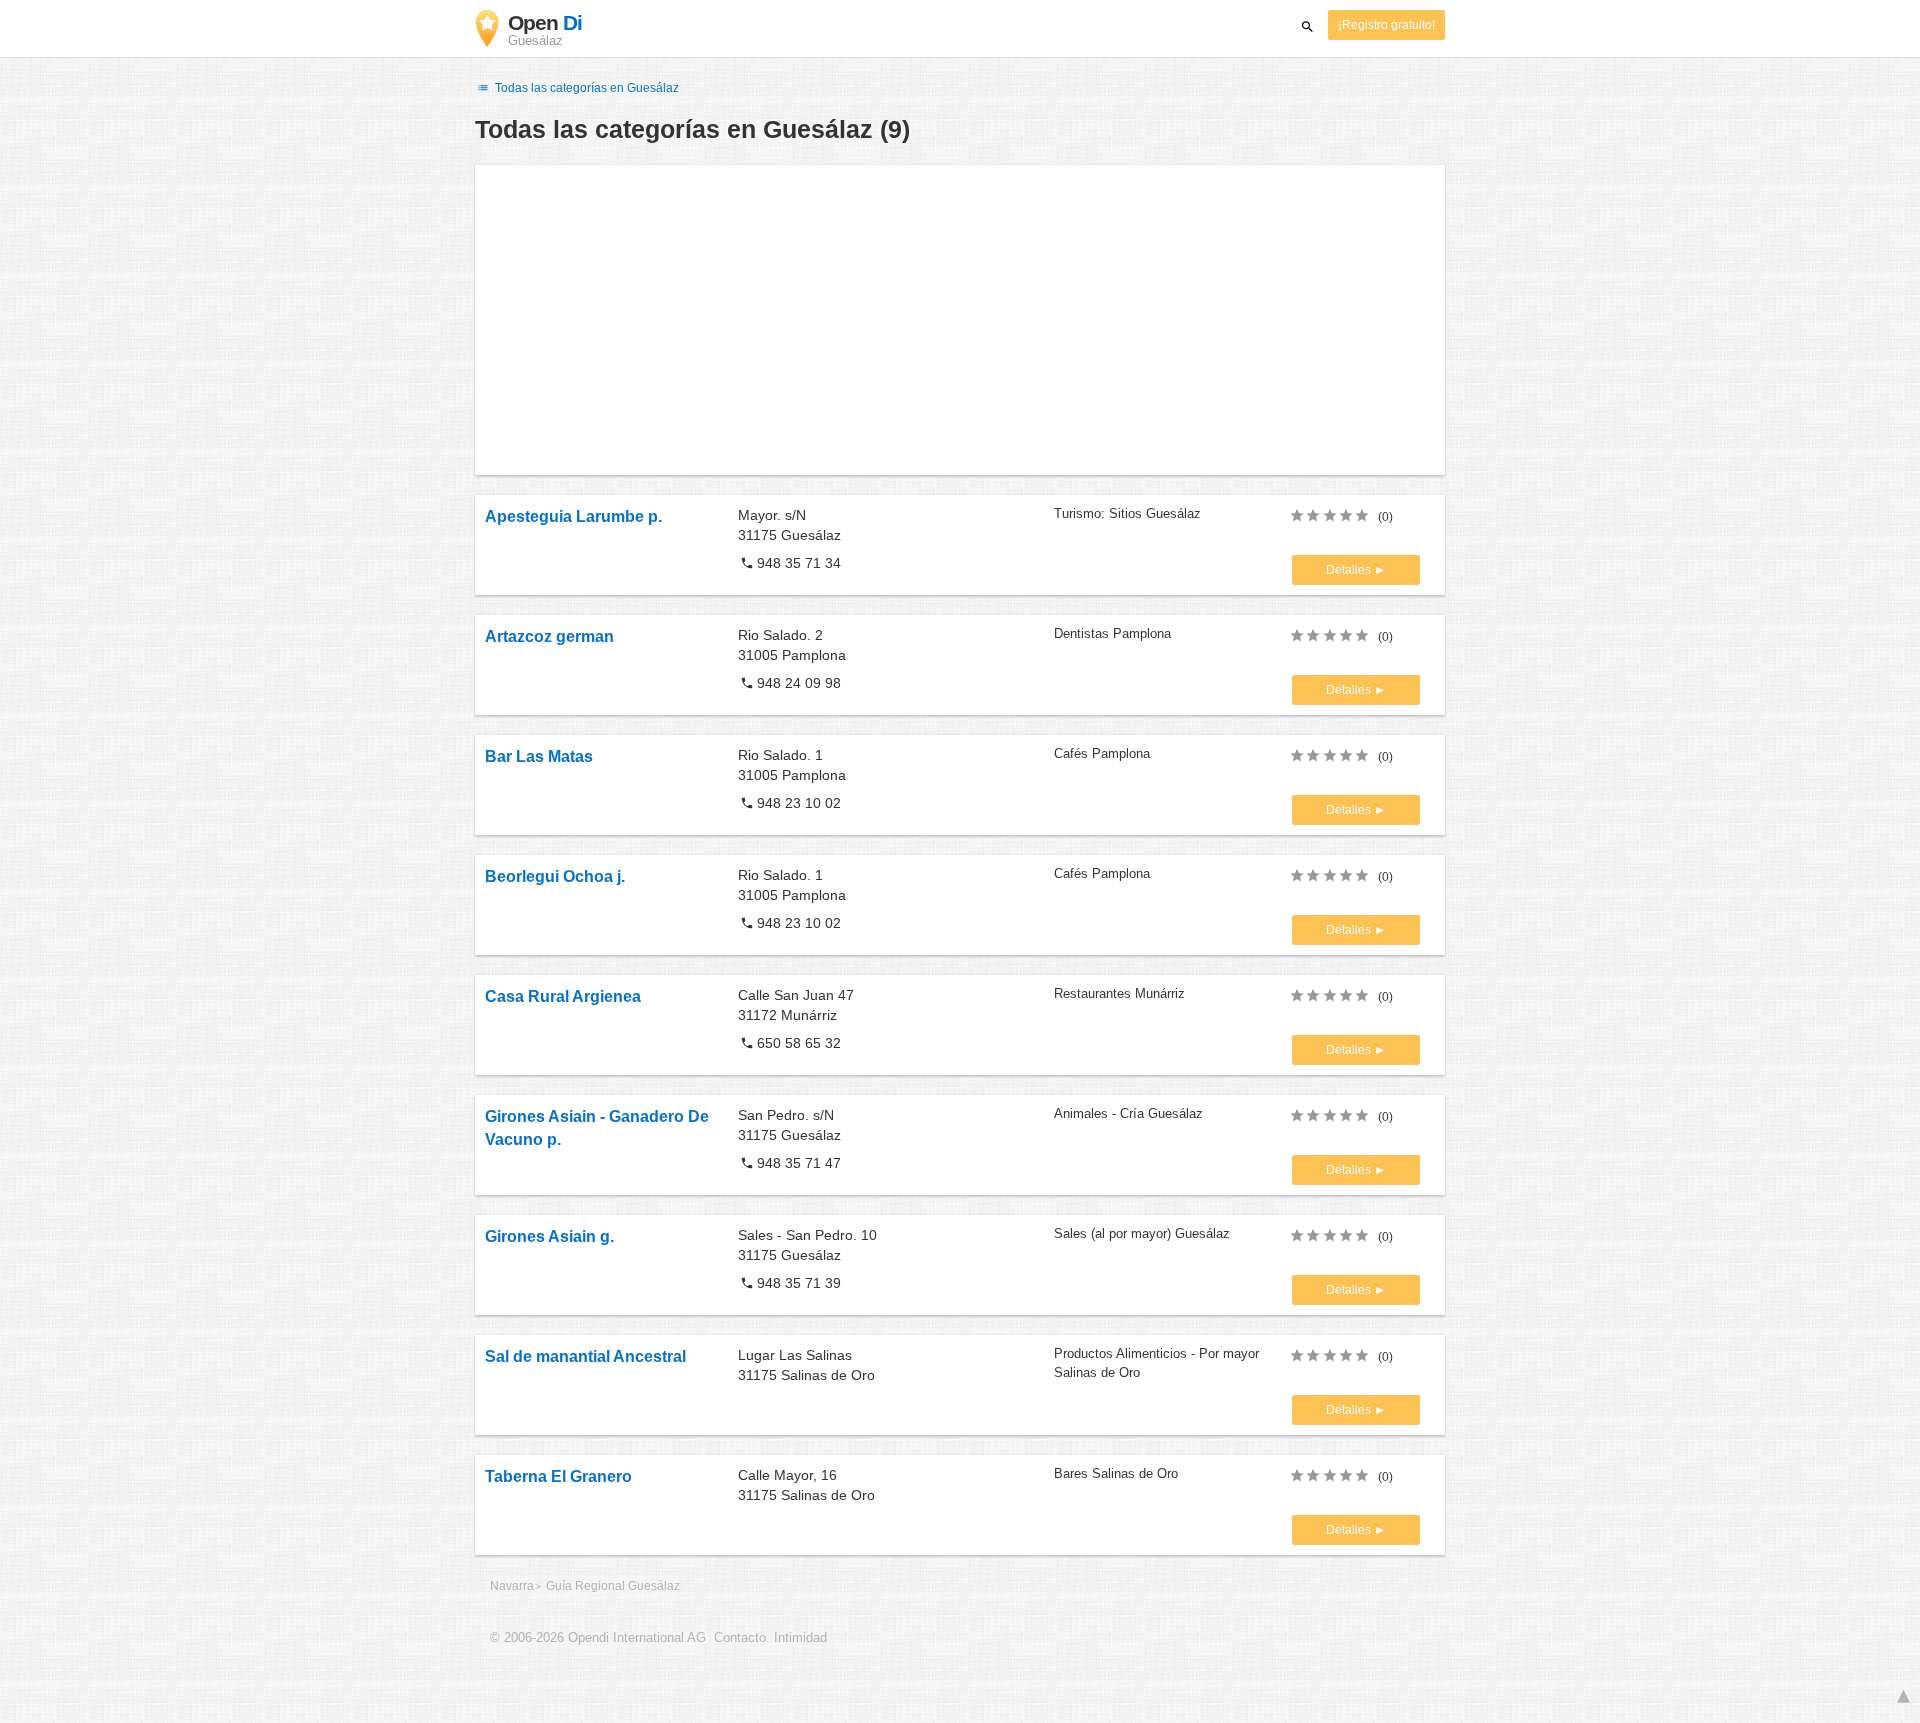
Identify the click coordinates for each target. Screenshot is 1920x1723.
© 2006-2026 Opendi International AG (598, 1638)
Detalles (1350, 570)
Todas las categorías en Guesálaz (585, 88)
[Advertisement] (960, 320)
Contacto (740, 1638)
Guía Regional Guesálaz (613, 1586)
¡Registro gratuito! (1386, 25)
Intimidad (800, 1638)
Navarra (512, 1586)
